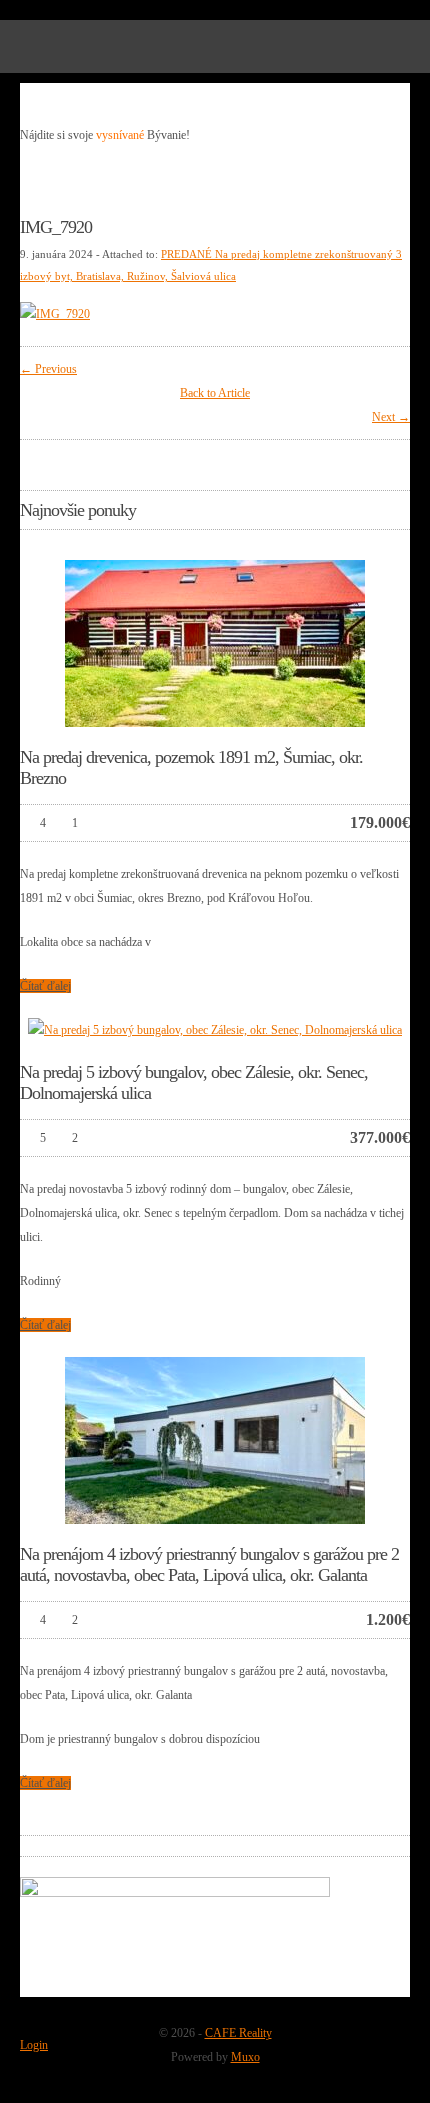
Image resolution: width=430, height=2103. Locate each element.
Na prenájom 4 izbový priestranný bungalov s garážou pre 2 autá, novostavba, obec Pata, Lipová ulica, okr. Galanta (209, 1564)
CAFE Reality (238, 2033)
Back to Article (215, 393)
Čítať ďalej (45, 986)
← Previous (48, 369)
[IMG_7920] (55, 314)
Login (34, 2045)
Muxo (245, 2057)
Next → (391, 417)
